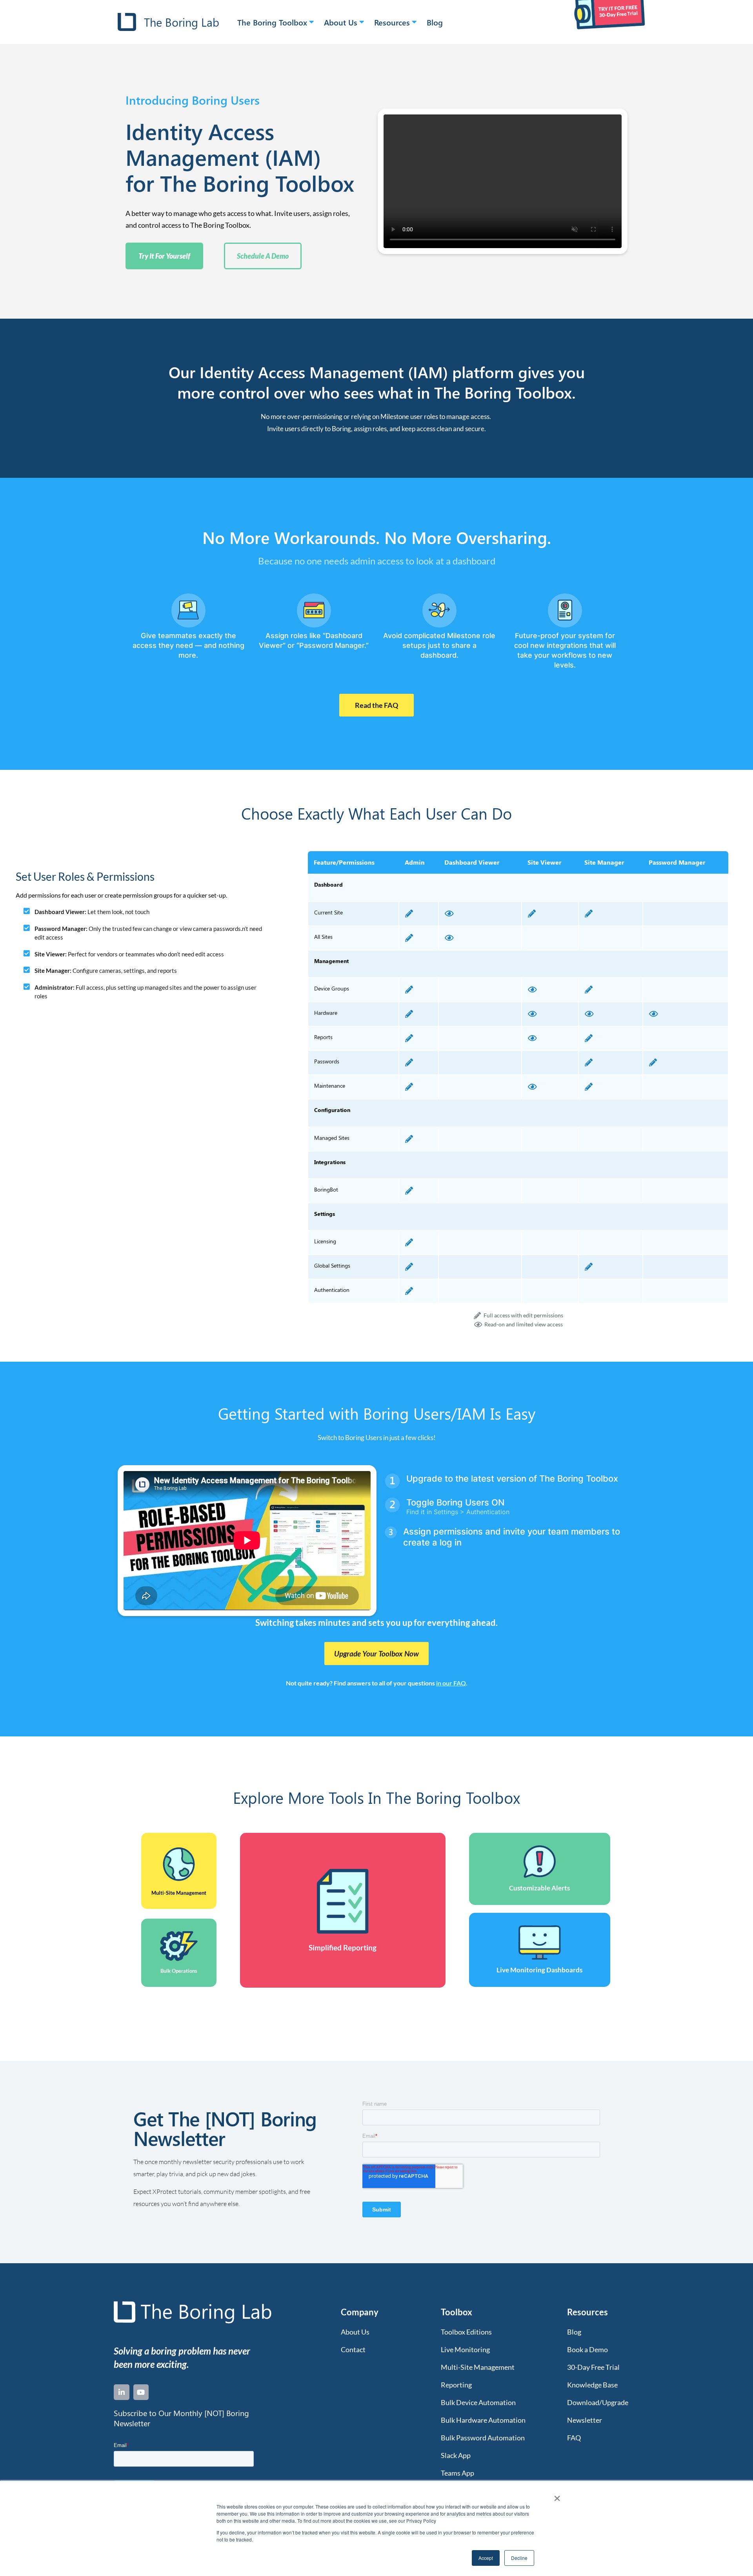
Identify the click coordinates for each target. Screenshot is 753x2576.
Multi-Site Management (179, 1893)
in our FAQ (451, 1683)
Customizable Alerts (539, 1888)
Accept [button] (486, 2558)
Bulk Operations (179, 1971)
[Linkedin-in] (122, 2392)
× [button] (557, 2496)
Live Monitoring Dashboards (539, 1970)
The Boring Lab (182, 22)
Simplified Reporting (343, 1947)
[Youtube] (141, 2392)
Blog (435, 22)
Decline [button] (519, 2558)
